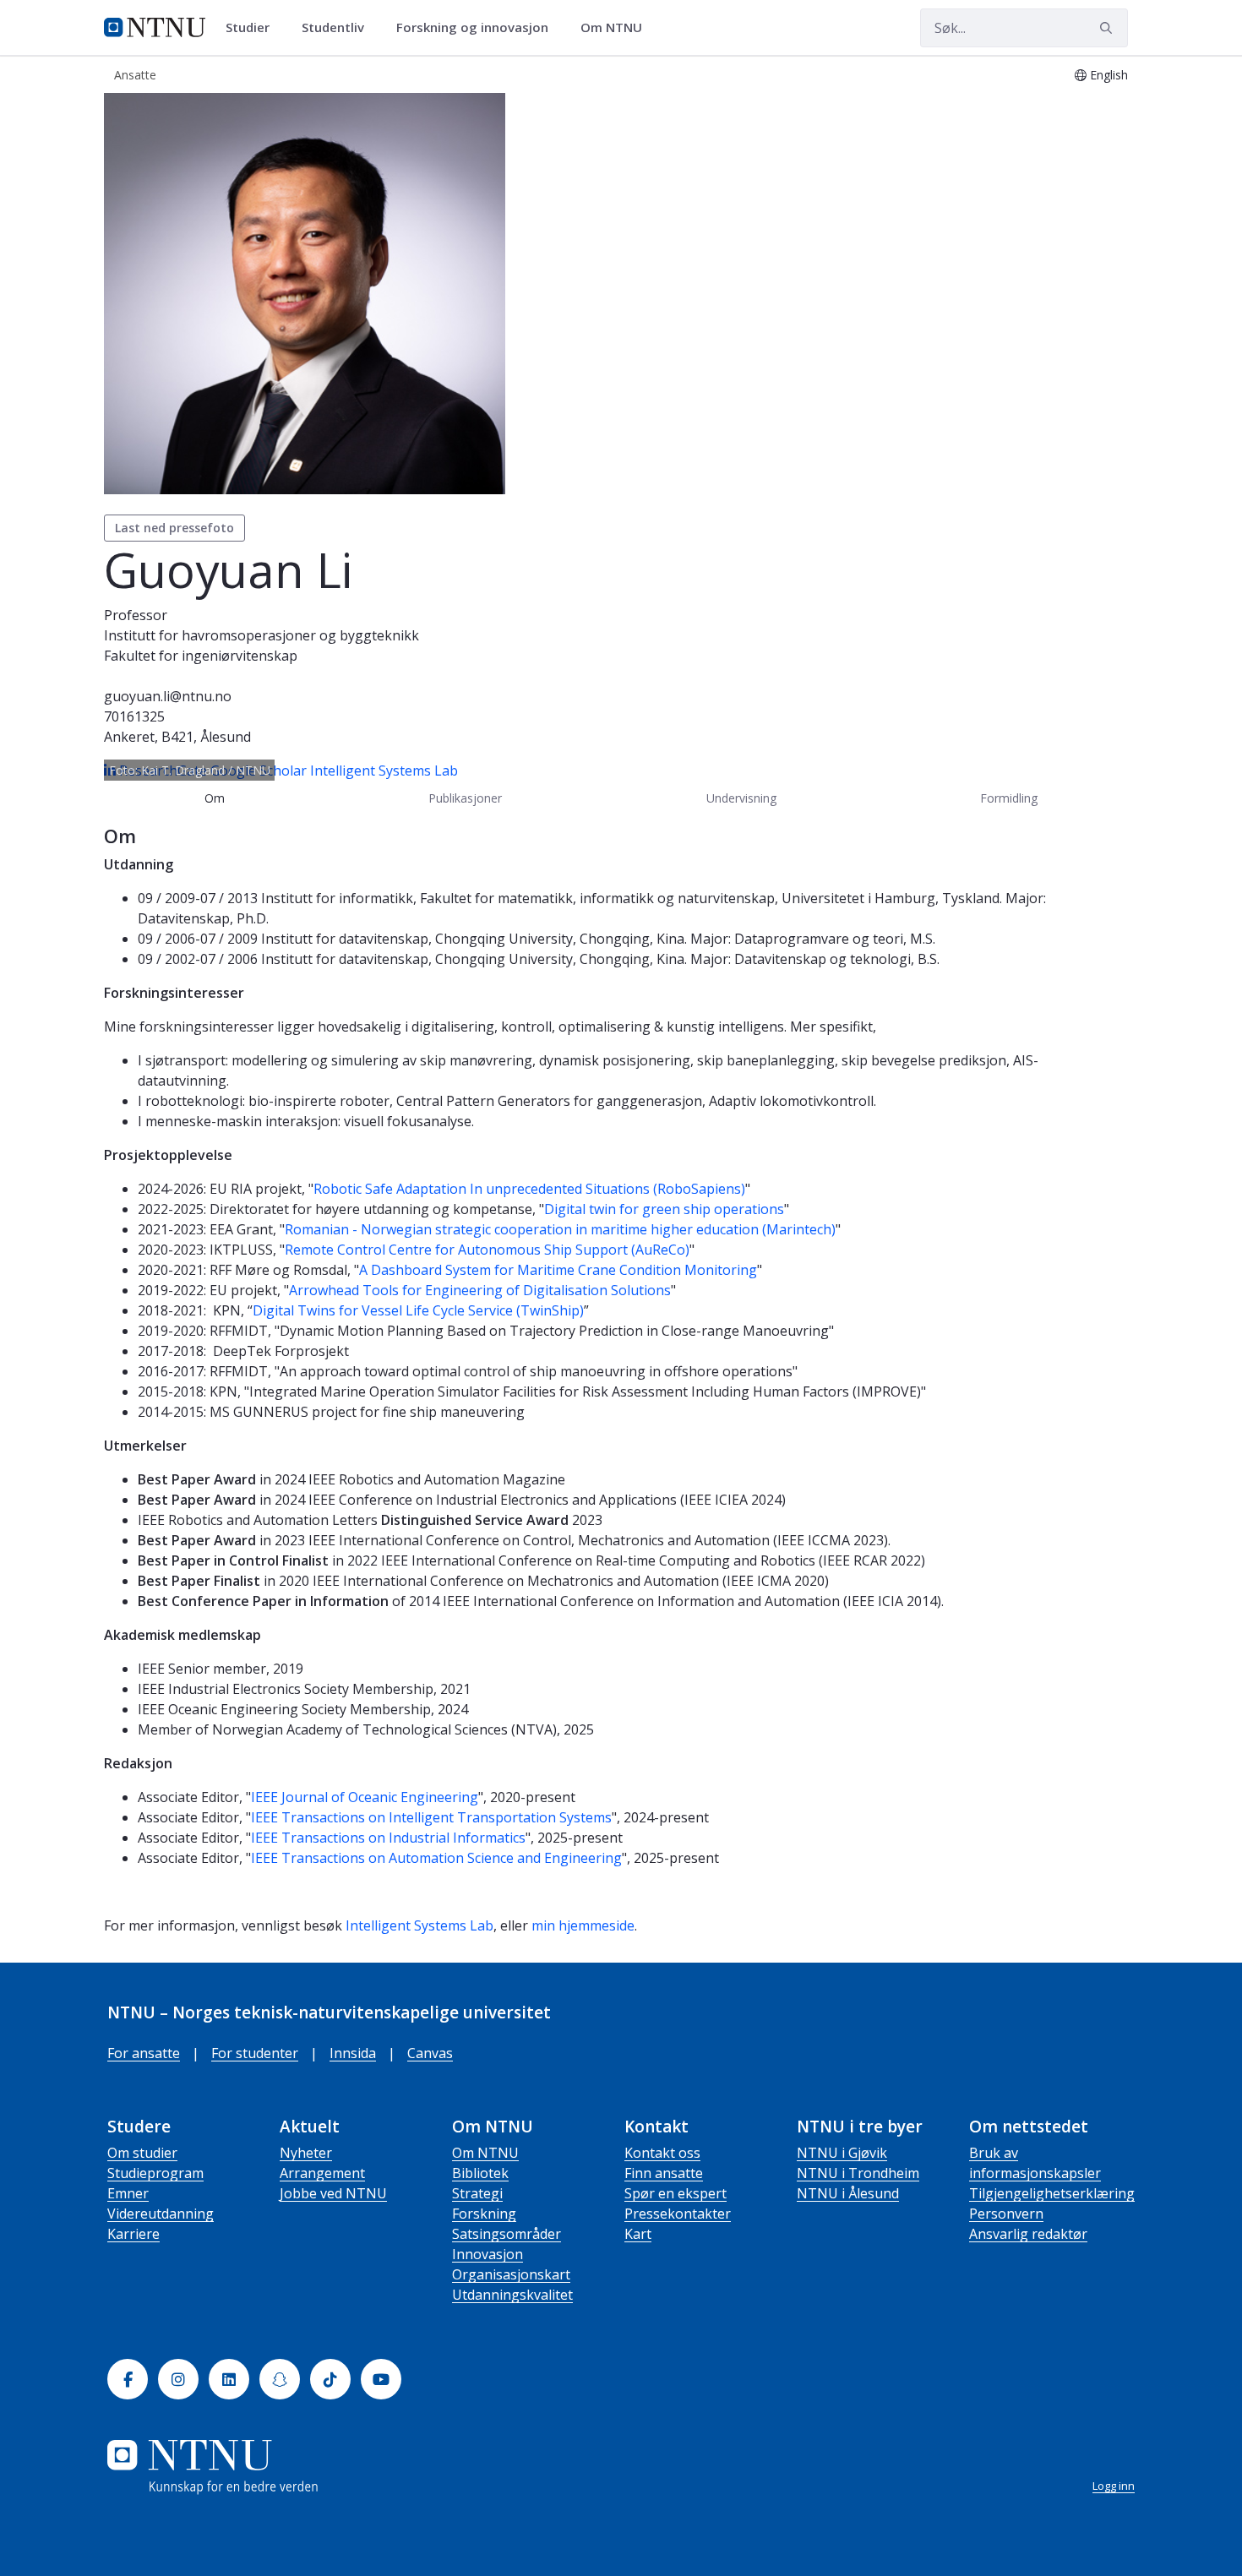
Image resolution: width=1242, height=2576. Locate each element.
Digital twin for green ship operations (664, 1209)
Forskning (484, 2214)
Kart (638, 2234)
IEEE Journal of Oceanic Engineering (365, 1797)
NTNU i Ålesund (848, 2193)
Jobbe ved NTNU (333, 2193)
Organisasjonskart (511, 2274)
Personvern (1006, 2214)
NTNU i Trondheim (858, 2173)
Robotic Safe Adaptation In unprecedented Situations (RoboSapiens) (529, 1189)
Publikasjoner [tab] (465, 798)
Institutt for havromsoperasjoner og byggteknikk (261, 635)
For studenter (255, 2053)
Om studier (142, 2153)
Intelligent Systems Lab (384, 771)
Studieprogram (155, 2173)
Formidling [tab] (1009, 798)
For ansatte (144, 2053)
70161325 (134, 716)
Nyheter (306, 2153)
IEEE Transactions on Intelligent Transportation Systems (431, 1817)
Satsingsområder (507, 2234)
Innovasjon (488, 2254)
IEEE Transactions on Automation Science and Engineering (436, 1858)
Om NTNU (485, 2153)
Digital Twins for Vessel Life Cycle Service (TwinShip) (418, 1310)
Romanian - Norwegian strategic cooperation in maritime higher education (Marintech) (560, 1229)
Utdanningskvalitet (512, 2295)
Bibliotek (480, 2173)
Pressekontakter (678, 2214)
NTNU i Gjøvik (842, 2153)
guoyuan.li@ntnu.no (168, 696)
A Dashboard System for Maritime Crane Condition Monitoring (558, 1270)
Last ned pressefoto (174, 528)
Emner (128, 2193)
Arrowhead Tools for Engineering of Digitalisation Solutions (480, 1290)
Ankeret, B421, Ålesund (177, 737)
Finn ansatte (664, 2173)
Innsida (353, 2053)
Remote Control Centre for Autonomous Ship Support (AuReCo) (487, 1250)
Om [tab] (215, 798)
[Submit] (1109, 28)
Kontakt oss (662, 2153)
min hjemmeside (583, 1925)
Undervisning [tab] (741, 798)
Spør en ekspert (675, 2193)
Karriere (133, 2234)
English (1109, 75)
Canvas (430, 2053)
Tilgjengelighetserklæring (1052, 2193)
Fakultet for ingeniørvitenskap (201, 656)
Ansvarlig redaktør (1028, 2234)
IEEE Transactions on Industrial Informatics (388, 1838)
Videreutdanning (161, 2214)
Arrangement (322, 2173)
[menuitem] (253, 28)
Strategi (477, 2193)
